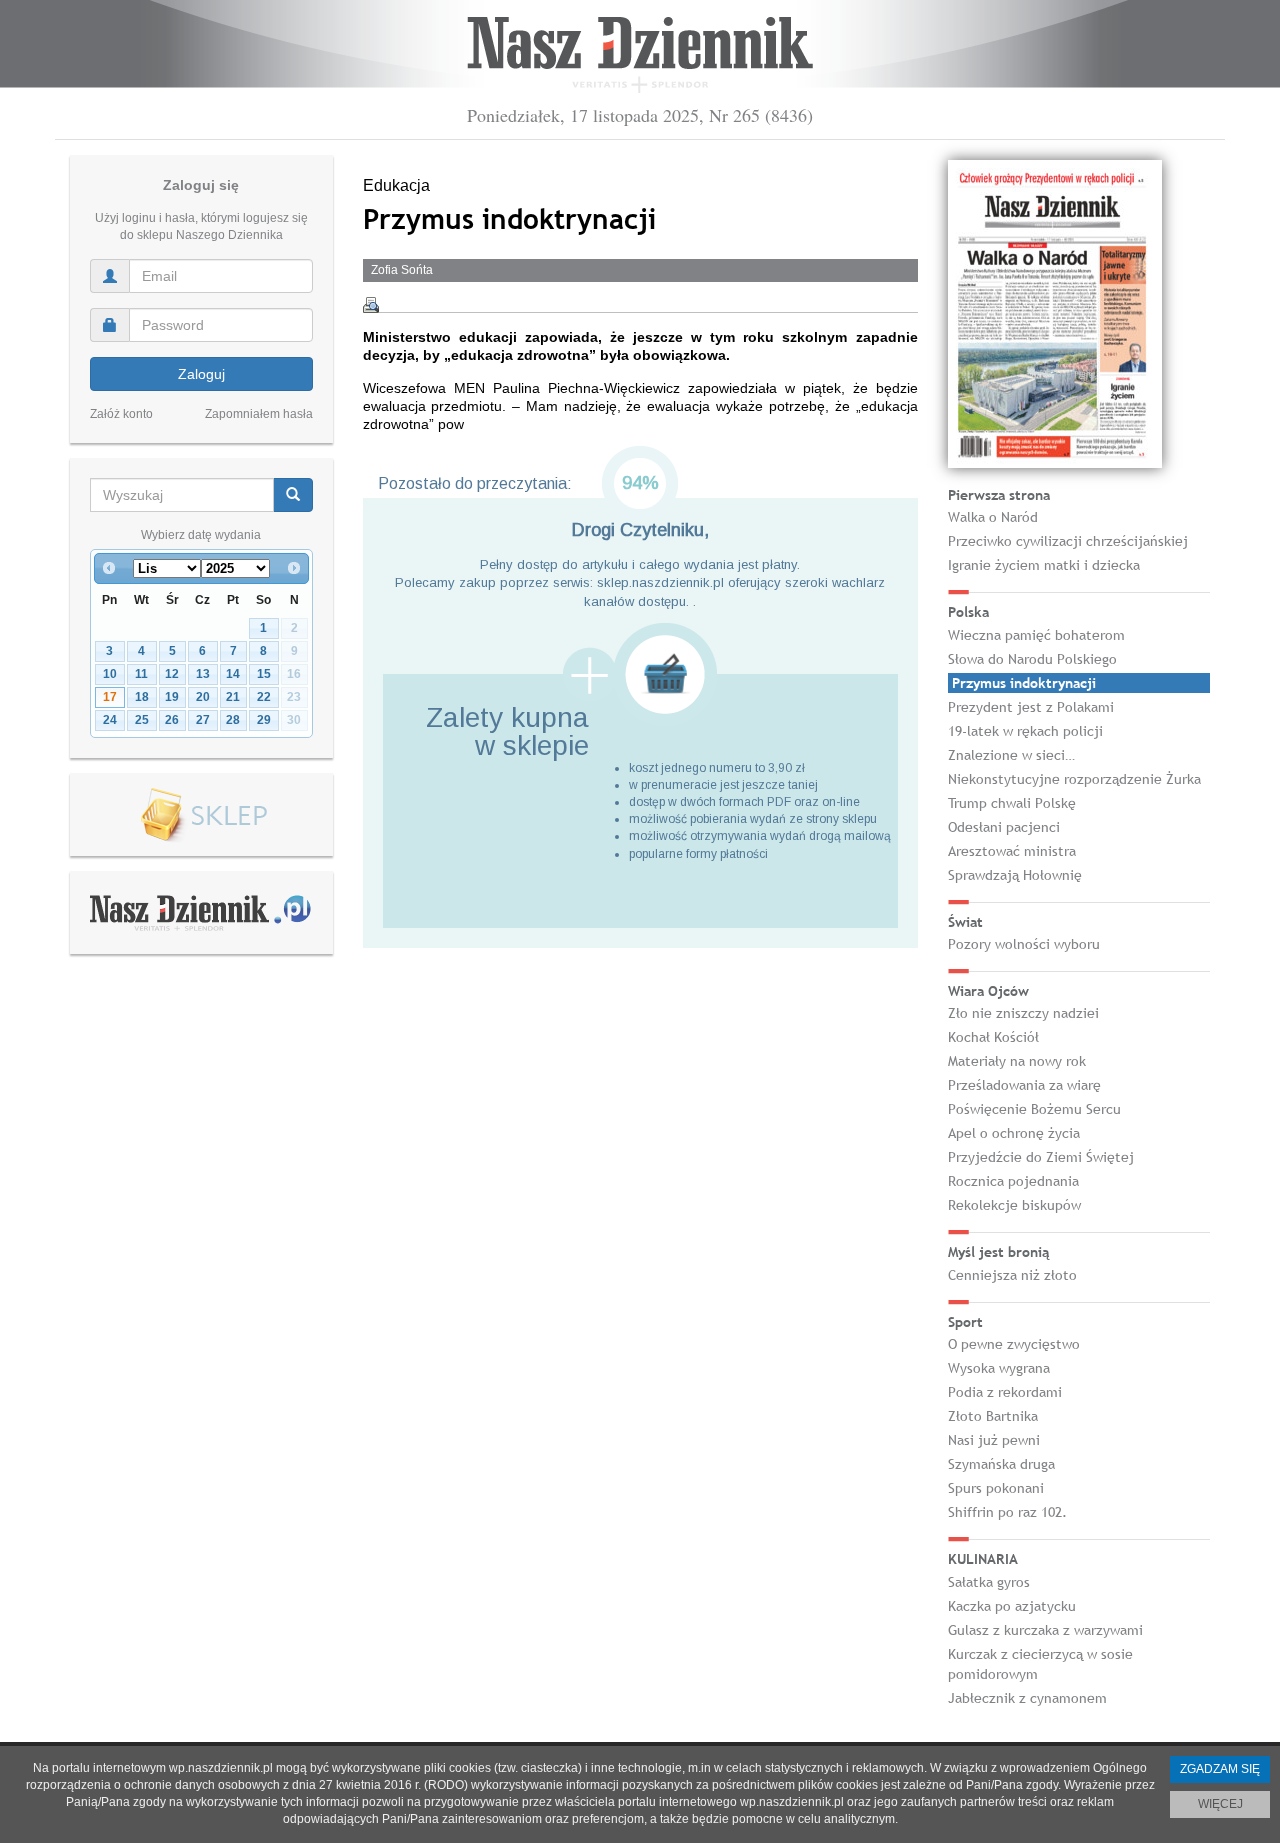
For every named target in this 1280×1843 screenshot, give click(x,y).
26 (172, 720)
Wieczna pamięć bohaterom (1036, 635)
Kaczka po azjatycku (1012, 1606)
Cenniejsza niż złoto (1012, 1275)
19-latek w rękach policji (1025, 731)
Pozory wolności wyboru (1024, 944)
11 (141, 674)
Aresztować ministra (1012, 851)
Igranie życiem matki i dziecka (1044, 565)
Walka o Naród (993, 517)
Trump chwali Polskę (1012, 803)
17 (110, 697)
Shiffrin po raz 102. (1007, 1512)
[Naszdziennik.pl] (201, 912)
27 (203, 720)
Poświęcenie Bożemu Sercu (1034, 1109)
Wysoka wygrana (999, 1368)
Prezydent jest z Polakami (1031, 707)
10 (110, 674)
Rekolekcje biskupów (1014, 1205)
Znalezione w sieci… (1011, 755)
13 (203, 674)
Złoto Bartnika (993, 1416)
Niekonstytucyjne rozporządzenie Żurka (1074, 779)
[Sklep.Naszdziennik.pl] (201, 815)
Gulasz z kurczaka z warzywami (1045, 1630)
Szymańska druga (1001, 1464)
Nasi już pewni (994, 1440)
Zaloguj (201, 374)
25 (142, 720)
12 (172, 674)
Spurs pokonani (996, 1488)
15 (264, 674)
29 (264, 720)
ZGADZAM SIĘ (1220, 1769)
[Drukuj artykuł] (371, 305)
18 (142, 697)
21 (233, 697)
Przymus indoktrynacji (1024, 683)
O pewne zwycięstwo (1014, 1344)
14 (233, 674)
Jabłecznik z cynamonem (1027, 1698)
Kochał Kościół (993, 1037)
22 (264, 697)
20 (203, 697)
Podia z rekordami (1005, 1392)
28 (233, 720)
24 (110, 720)
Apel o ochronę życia (1014, 1133)
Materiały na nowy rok (1017, 1061)
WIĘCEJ (1220, 1804)
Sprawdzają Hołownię (1015, 875)
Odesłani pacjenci (1004, 827)
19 (172, 697)
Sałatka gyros (989, 1582)
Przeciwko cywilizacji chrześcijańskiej (1068, 541)
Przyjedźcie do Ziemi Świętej (1041, 1157)
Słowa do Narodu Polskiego (1032, 659)
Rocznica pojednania (1013, 1181)
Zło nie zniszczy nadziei (1023, 1013)
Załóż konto (121, 414)
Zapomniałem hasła (259, 414)
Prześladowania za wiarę (1024, 1085)
